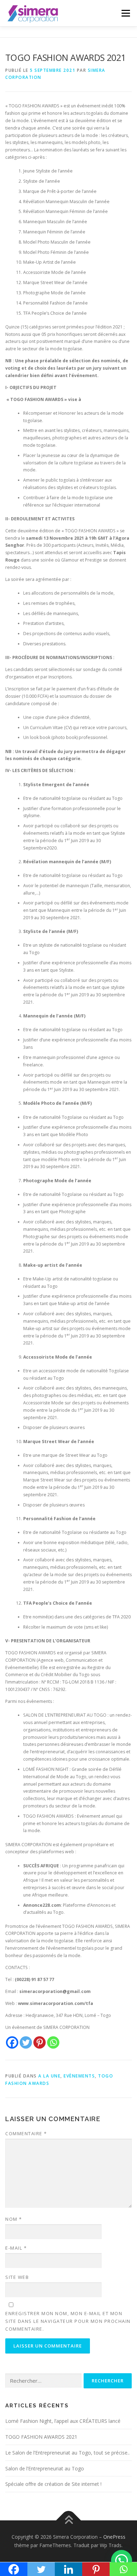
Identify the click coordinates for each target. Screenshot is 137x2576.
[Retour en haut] (69, 2521)
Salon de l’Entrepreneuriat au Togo (45, 2468)
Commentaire (26, 2133)
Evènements (79, 2076)
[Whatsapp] (53, 2042)
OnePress (114, 2537)
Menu (125, 13)
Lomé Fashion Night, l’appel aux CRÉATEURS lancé (63, 2421)
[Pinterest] (40, 2042)
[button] (122, 2561)
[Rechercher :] (43, 2381)
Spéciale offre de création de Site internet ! (53, 2484)
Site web (17, 2277)
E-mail (16, 2248)
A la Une (49, 2076)
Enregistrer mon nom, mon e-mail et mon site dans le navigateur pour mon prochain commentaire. (68, 2321)
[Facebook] (12, 2042)
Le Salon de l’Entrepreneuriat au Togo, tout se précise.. (67, 2453)
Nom (14, 2219)
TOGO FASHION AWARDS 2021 (41, 2437)
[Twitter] (26, 2042)
